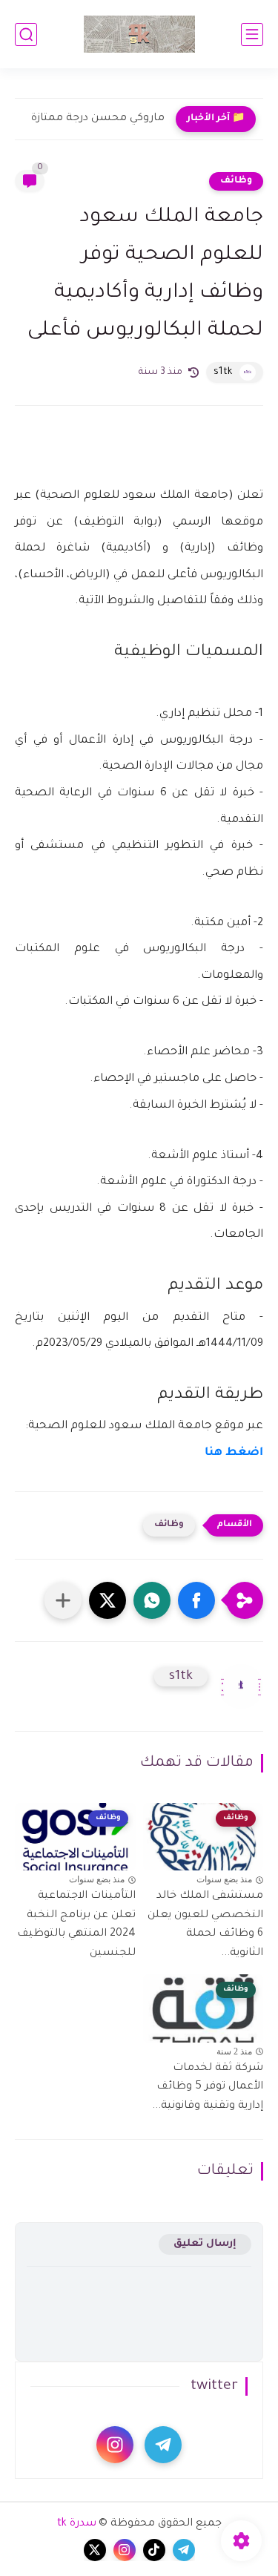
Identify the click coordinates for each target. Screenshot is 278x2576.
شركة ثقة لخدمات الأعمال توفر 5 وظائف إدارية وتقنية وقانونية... (208, 2087)
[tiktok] (154, 2550)
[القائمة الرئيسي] (252, 34)
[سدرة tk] (139, 34)
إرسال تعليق (205, 2244)
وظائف (236, 181)
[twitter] (95, 2550)
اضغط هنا (234, 1453)
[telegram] (163, 2445)
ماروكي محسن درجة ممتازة (98, 119)
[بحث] (26, 34)
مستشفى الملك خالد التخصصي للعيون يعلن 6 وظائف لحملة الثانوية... (205, 1925)
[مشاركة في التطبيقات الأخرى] (63, 1600)
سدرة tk (77, 2524)
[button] (196, 1600)
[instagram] (115, 2445)
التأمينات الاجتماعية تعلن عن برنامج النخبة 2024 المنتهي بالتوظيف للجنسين (76, 1925)
